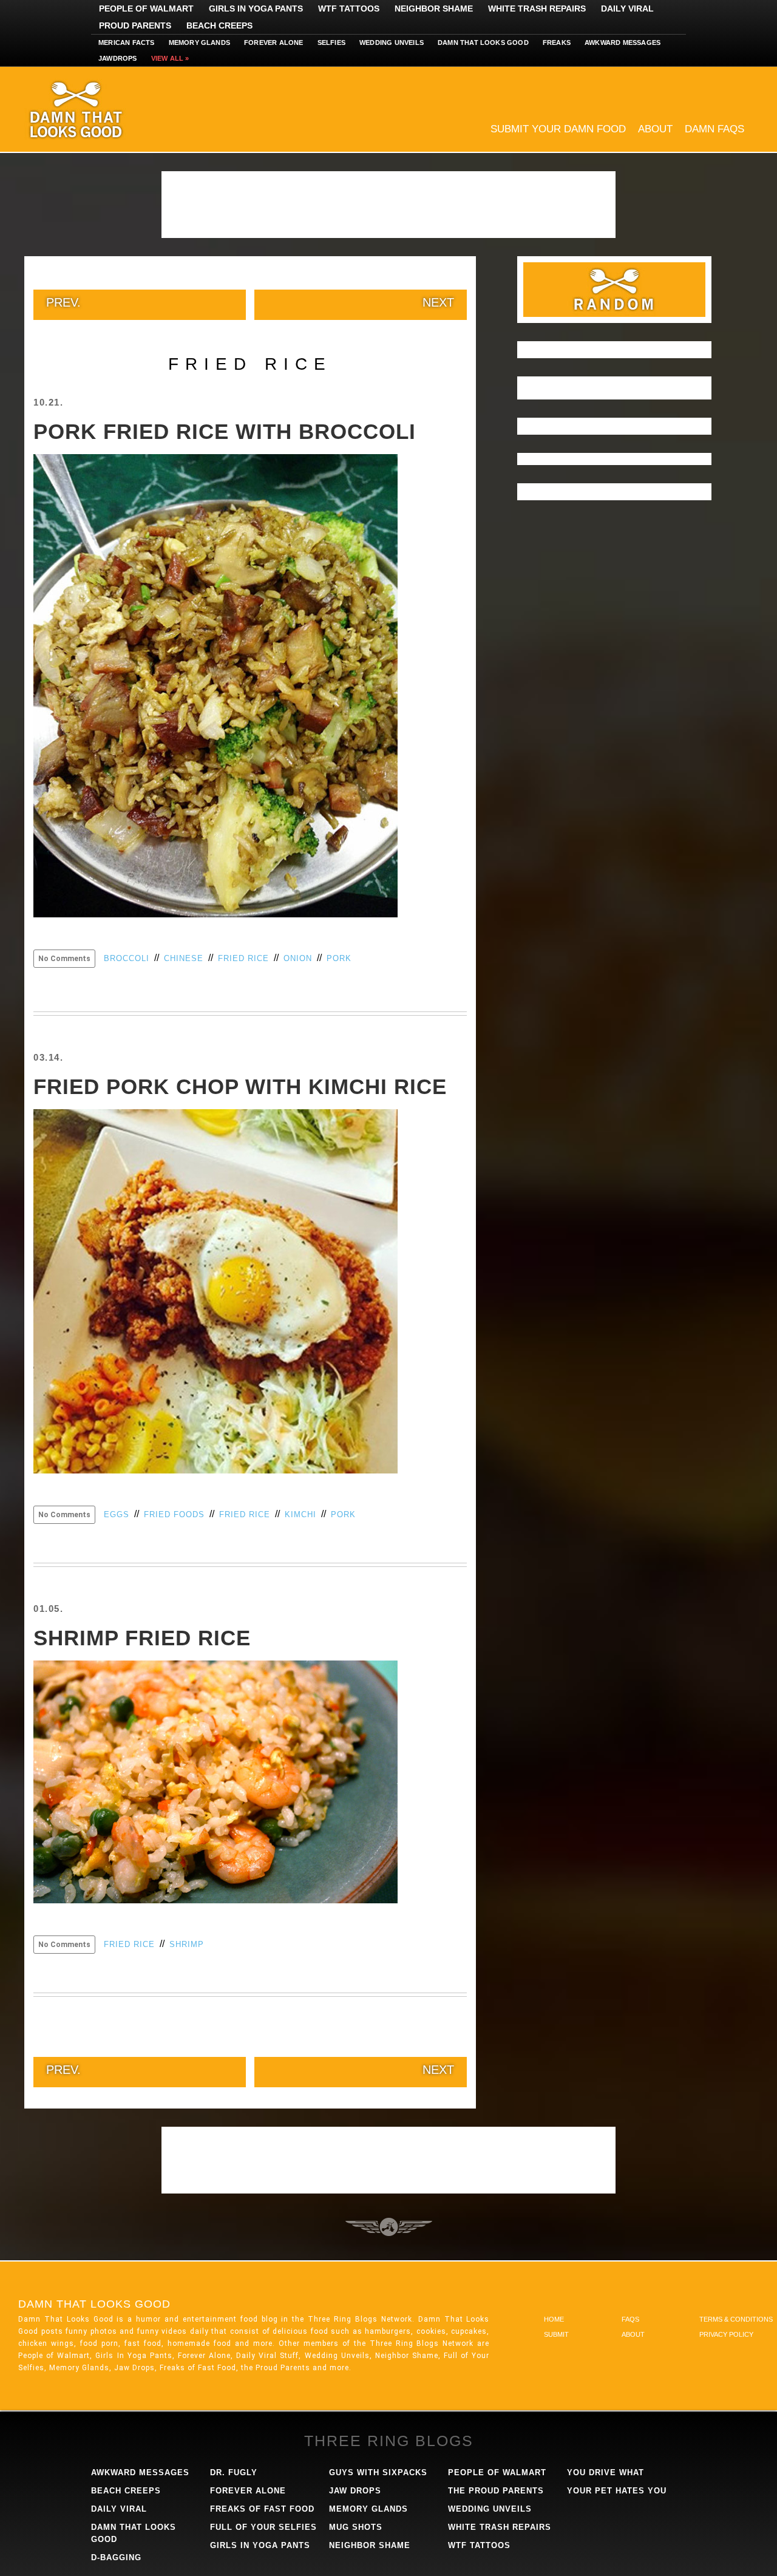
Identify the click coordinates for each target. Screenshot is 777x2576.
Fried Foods (174, 1514)
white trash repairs (500, 2527)
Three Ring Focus (389, 2227)
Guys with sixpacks (378, 2472)
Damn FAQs (714, 129)
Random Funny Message (614, 290)
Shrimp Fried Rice (142, 1638)
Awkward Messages (623, 42)
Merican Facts (127, 42)
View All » (170, 58)
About (655, 129)
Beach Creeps (219, 25)
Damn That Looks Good (97, 109)
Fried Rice (243, 958)
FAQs (630, 2319)
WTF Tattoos (349, 8)
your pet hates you (617, 2491)
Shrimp (187, 1944)
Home (554, 2319)
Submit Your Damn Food (558, 129)
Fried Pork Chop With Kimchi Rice (240, 1086)
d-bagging (116, 2557)
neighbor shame (370, 2545)
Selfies (331, 42)
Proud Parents (135, 25)
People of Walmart (146, 8)
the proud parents (496, 2491)
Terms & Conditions (736, 2319)
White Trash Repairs (537, 8)
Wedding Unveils (392, 42)
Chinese (184, 958)
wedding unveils (490, 2509)
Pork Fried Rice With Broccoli (225, 431)
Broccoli (127, 958)
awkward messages (140, 2472)
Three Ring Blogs (389, 2441)
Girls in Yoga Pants (256, 8)
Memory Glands (200, 42)
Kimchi (300, 1514)
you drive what (606, 2472)
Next (438, 302)
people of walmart (497, 2472)
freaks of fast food (262, 2509)
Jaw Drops (355, 2491)
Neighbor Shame (434, 8)
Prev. (63, 302)
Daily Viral (627, 8)
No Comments (64, 959)
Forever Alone (274, 42)
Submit (556, 2334)
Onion (298, 958)
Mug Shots (356, 2527)
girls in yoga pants (260, 2545)
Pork (339, 958)
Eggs (117, 1514)
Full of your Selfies (263, 2527)
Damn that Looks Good (483, 42)
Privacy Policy (726, 2334)
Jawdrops (118, 58)
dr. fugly (234, 2472)
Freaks (557, 42)
